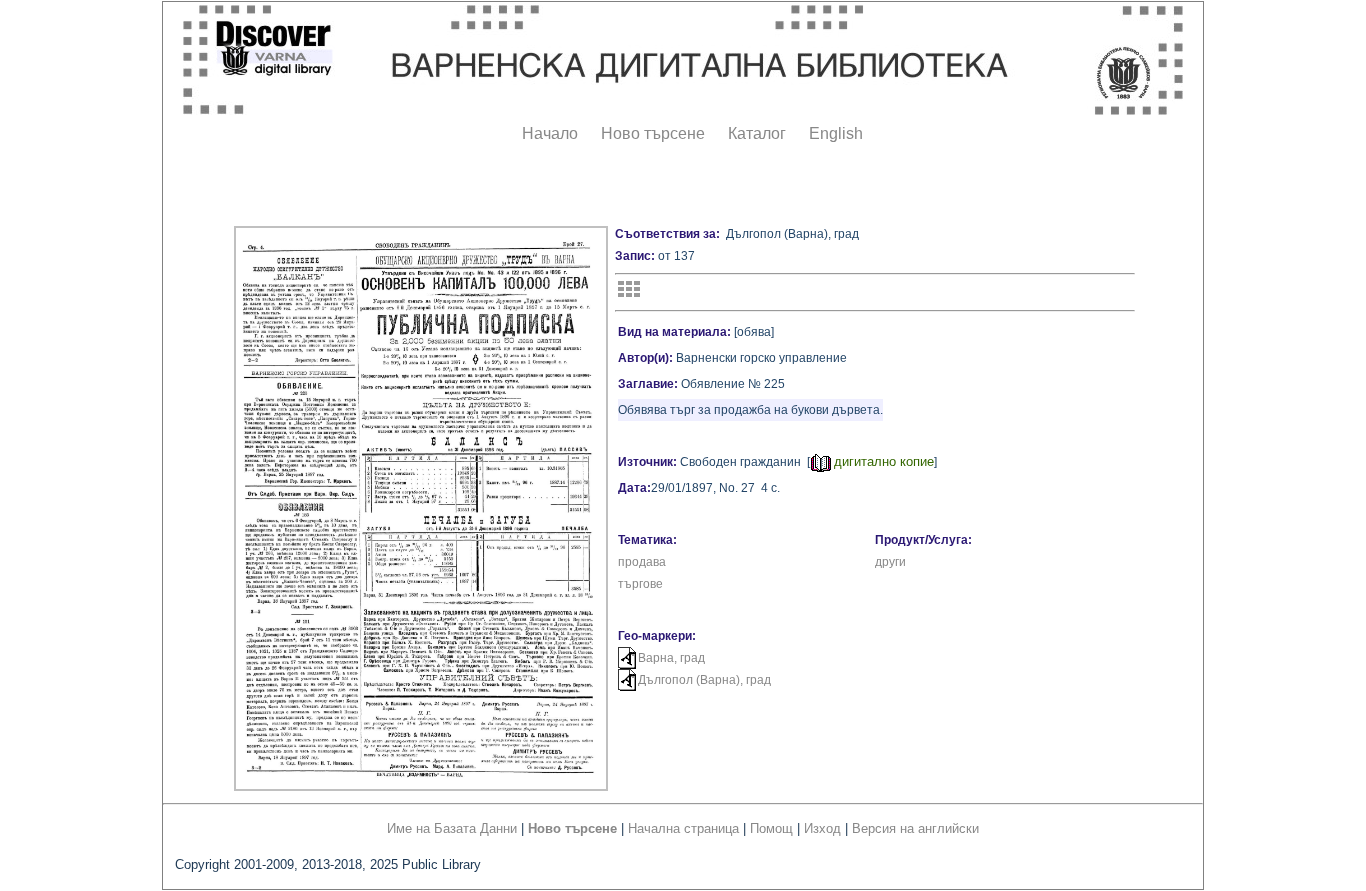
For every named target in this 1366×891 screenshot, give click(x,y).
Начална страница (683, 828)
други (890, 562)
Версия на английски (915, 828)
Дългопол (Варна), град (704, 680)
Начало (550, 133)
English (836, 133)
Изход (822, 828)
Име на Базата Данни (452, 828)
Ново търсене (653, 133)
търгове (640, 584)
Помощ (771, 828)
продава (642, 562)
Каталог (757, 133)
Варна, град (671, 658)
